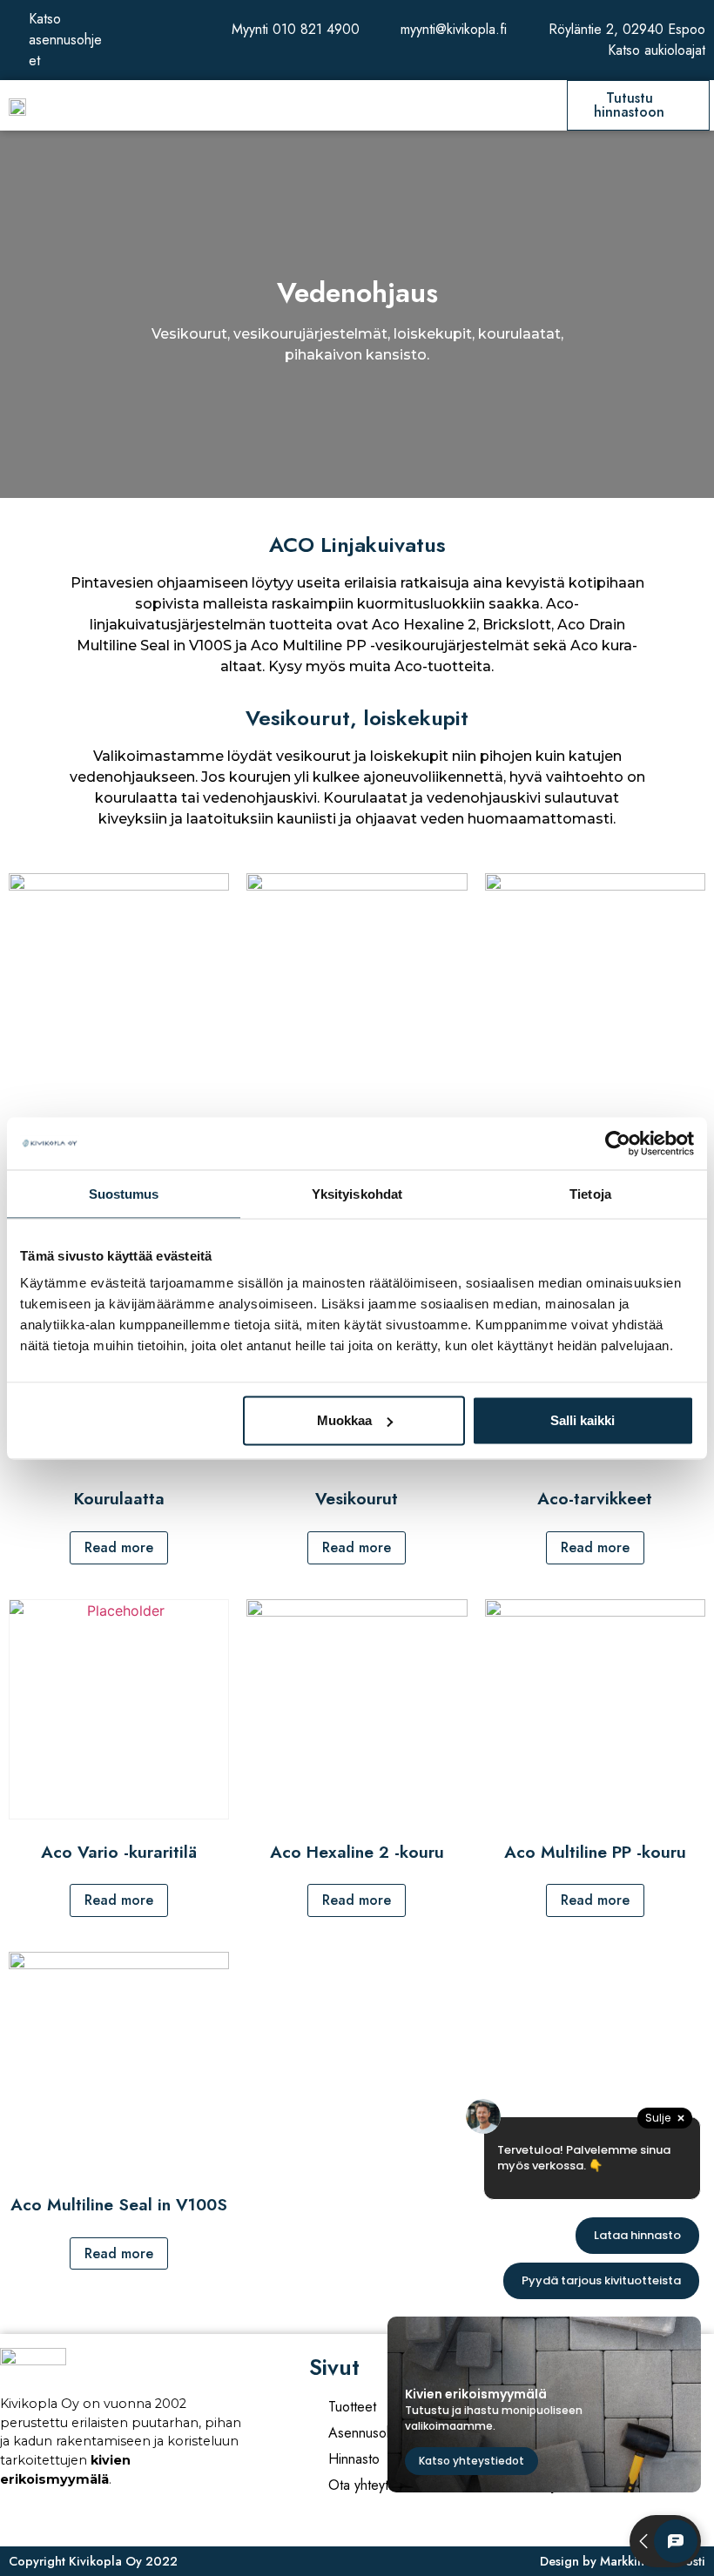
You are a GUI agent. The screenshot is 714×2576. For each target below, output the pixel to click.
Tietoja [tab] (590, 1193)
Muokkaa (344, 1420)
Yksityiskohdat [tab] (357, 1193)
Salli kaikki (583, 1420)
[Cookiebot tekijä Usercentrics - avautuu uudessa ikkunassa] (618, 1143)
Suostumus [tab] (124, 1193)
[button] (354, 106)
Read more (119, 1547)
